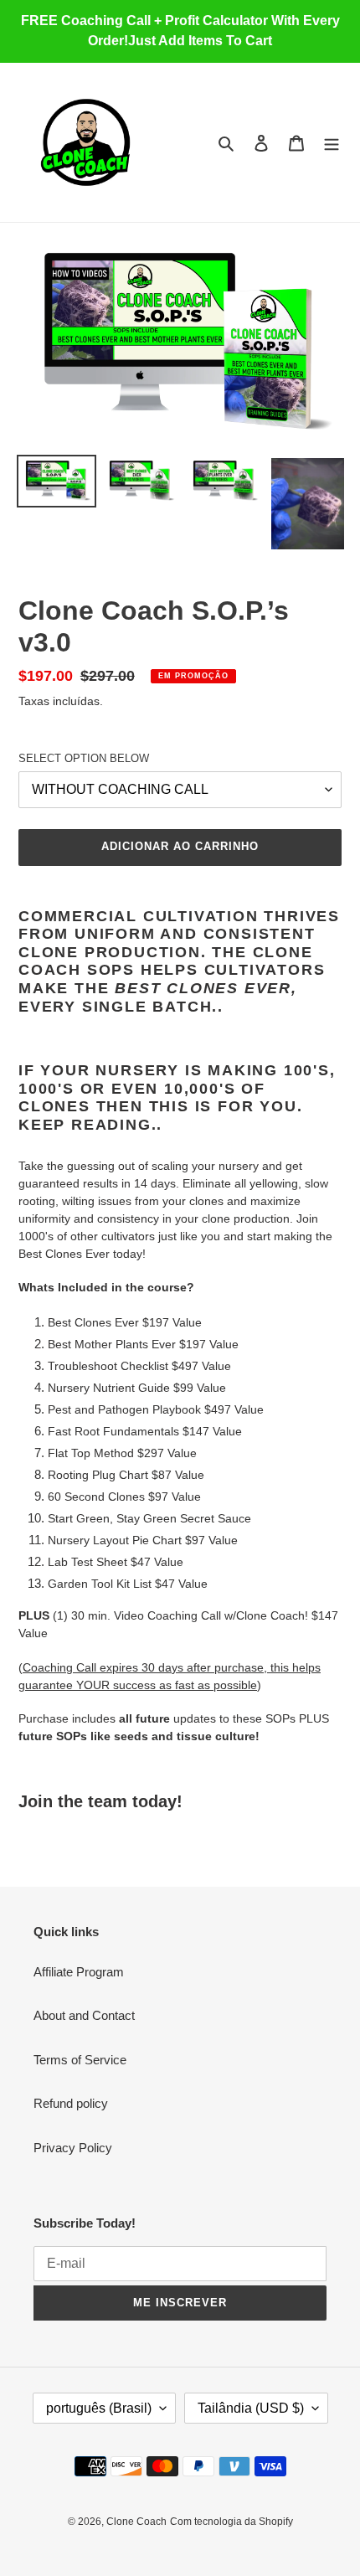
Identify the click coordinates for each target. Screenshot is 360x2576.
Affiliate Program (79, 1972)
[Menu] (332, 143)
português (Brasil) (99, 2408)
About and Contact (84, 2015)
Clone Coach (136, 2522)
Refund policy (71, 2103)
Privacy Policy (73, 2148)
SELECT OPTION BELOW (84, 758)
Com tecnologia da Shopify (231, 2522)
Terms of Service (80, 2060)
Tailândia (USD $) (251, 2408)
